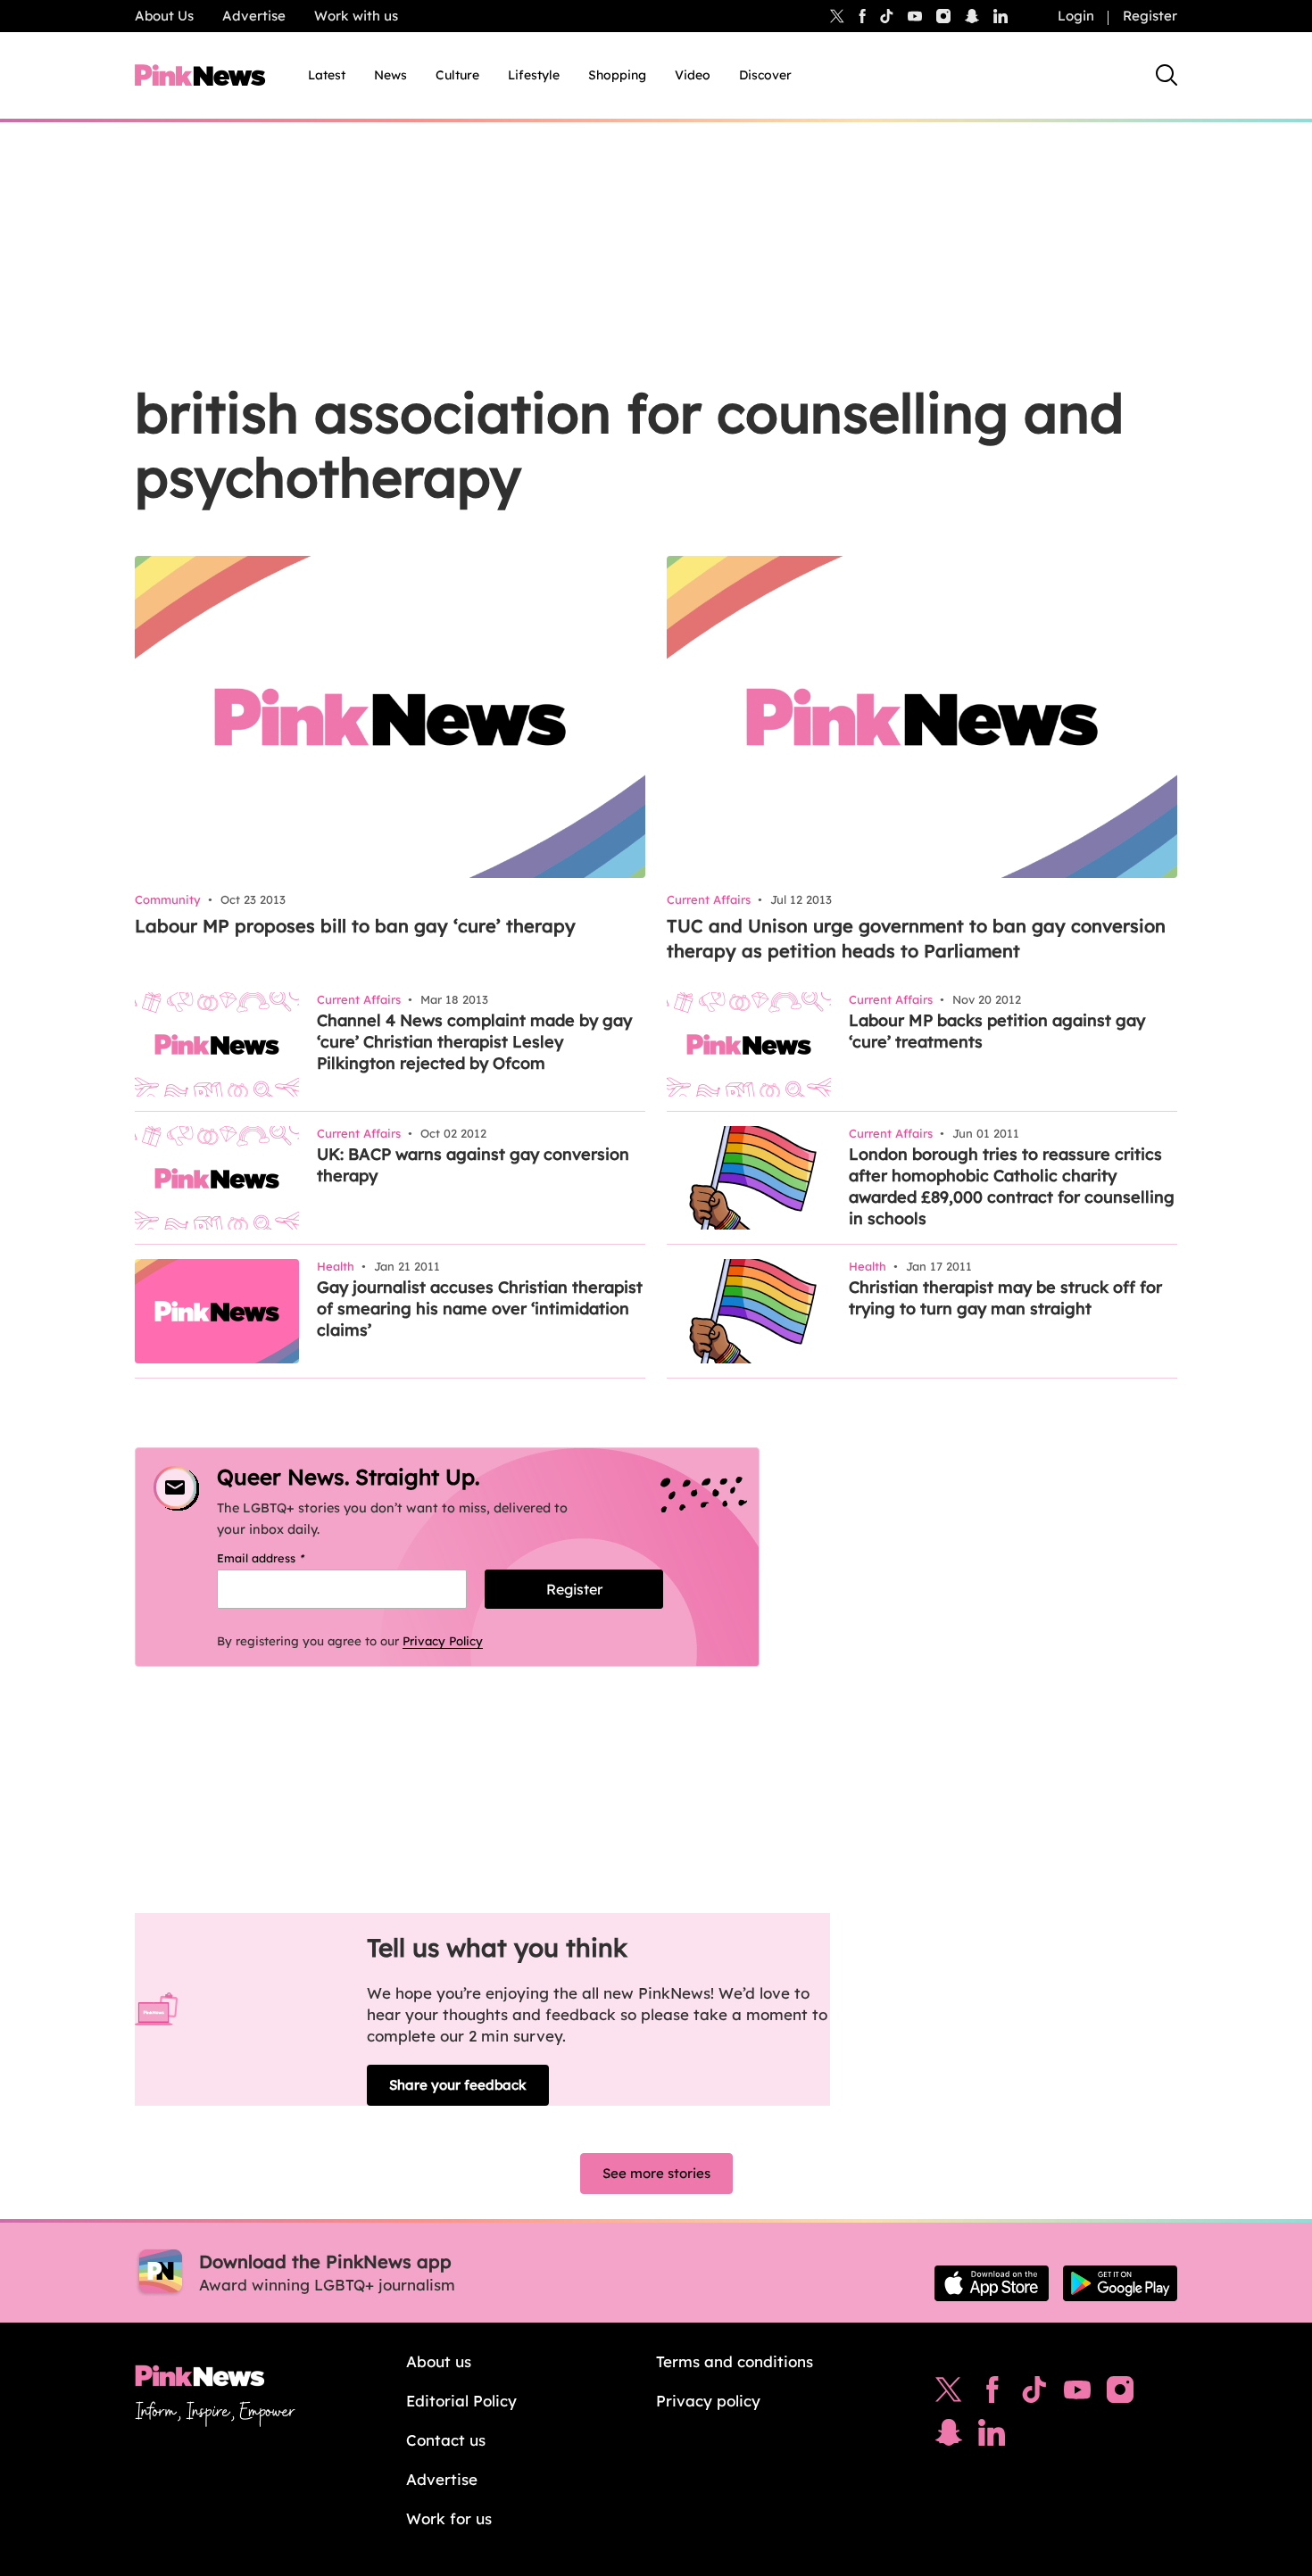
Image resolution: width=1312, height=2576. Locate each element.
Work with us (356, 16)
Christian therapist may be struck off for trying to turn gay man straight (1005, 1298)
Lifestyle (534, 75)
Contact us (446, 2440)
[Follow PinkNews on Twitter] (949, 2394)
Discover (765, 75)
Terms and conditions (735, 2361)
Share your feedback (458, 2085)
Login (1076, 16)
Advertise (254, 16)
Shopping (617, 75)
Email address (283, 1558)
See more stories (656, 2173)
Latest (327, 75)
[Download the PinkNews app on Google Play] (1120, 2283)
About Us (164, 16)
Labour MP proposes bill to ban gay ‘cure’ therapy (355, 926)
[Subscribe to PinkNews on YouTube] (1077, 2394)
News (390, 75)
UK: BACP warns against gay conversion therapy (473, 1165)
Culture (457, 75)
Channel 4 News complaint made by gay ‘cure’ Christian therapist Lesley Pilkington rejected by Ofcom (474, 1042)
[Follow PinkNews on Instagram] (1120, 2394)
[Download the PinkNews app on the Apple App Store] (992, 2283)
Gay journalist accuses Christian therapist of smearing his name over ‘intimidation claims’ (480, 1309)
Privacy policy (708, 2401)
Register (1150, 16)
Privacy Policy (443, 1641)
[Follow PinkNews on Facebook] (992, 2394)
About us (439, 2361)
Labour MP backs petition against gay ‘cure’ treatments (997, 1031)
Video (693, 75)
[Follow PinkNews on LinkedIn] (1001, 16)
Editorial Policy (461, 2401)
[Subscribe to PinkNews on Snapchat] (949, 2437)
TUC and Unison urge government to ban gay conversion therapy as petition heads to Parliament (916, 938)
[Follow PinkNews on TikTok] (1034, 2394)
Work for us (449, 2518)
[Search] (1167, 75)
